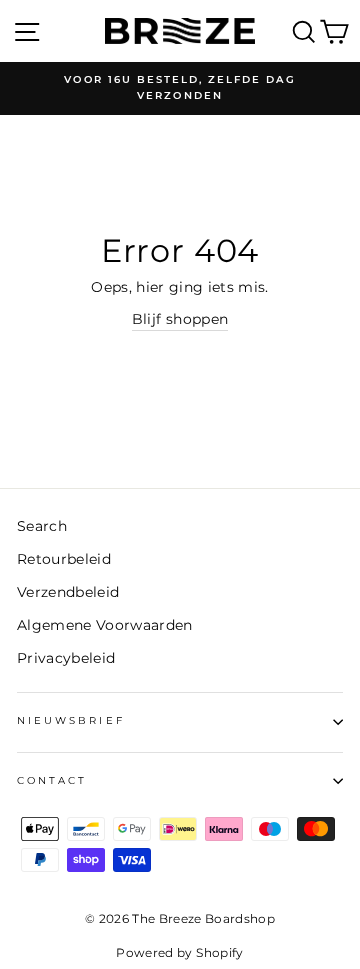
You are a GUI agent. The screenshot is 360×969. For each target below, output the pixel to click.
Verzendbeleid (68, 592)
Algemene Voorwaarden (105, 625)
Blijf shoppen (180, 319)
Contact (52, 780)
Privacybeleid (66, 658)
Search (42, 526)
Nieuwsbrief (71, 720)
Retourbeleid (64, 559)
